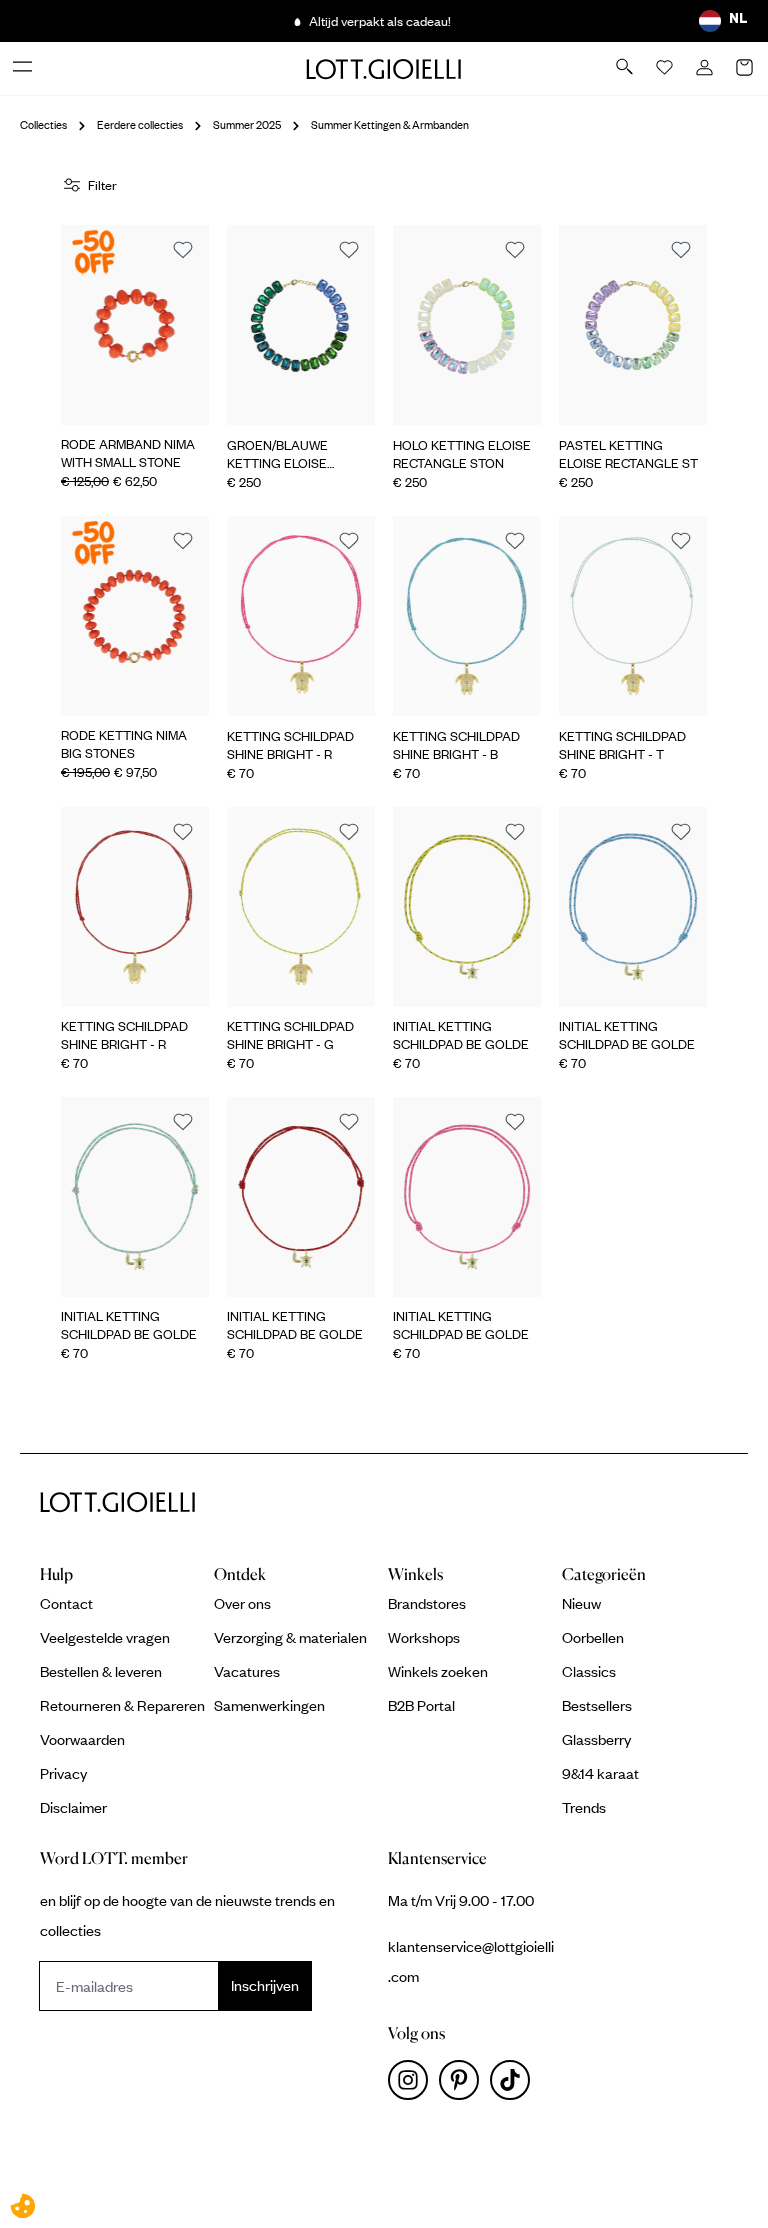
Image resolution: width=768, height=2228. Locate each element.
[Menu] (24, 68)
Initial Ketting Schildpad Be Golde (461, 1035)
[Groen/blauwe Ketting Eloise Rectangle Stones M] (301, 325)
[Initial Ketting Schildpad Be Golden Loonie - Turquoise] (135, 1197)
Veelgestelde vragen (105, 1637)
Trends (584, 1807)
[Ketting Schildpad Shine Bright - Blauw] (467, 616)
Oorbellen (593, 1637)
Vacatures (247, 1671)
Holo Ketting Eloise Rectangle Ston (462, 454)
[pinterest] (464, 2085)
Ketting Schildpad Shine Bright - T (622, 745)
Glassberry (596, 1739)
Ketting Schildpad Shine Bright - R (290, 745)
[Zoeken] (626, 68)
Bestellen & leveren (101, 1671)
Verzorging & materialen (290, 1637)
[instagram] (413, 2085)
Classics (589, 1671)
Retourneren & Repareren (122, 1705)
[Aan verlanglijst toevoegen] (183, 251)
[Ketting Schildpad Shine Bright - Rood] (135, 907)
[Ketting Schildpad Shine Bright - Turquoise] (633, 616)
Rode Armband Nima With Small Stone (128, 453)
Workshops (424, 1637)
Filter (102, 185)
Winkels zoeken (438, 1671)
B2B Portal (421, 1705)
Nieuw (581, 1603)
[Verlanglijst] (666, 69)
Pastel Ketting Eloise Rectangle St (628, 454)
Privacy (63, 1773)
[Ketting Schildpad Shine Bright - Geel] (301, 907)
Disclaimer (73, 1807)
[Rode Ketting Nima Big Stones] (135, 616)
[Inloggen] (706, 69)
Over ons (242, 1603)
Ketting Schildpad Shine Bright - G (290, 1035)
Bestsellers (597, 1705)
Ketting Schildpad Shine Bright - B (456, 745)
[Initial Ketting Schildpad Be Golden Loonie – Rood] (301, 1197)
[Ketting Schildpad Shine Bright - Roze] (301, 616)
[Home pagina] (384, 68)
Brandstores (427, 1603)
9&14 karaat (600, 1773)
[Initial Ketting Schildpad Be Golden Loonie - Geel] (467, 907)
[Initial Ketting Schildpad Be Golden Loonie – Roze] (467, 1197)
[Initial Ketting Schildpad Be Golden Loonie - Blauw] (633, 907)
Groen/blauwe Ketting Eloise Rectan (277, 454)
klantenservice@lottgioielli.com (471, 1961)
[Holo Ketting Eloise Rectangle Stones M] (467, 325)
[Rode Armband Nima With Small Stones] (135, 325)
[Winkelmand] (746, 69)
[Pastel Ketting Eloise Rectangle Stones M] (633, 325)
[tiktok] (514, 2085)
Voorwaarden (82, 1739)
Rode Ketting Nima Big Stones (124, 744)
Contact (66, 1603)
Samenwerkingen (269, 1705)
